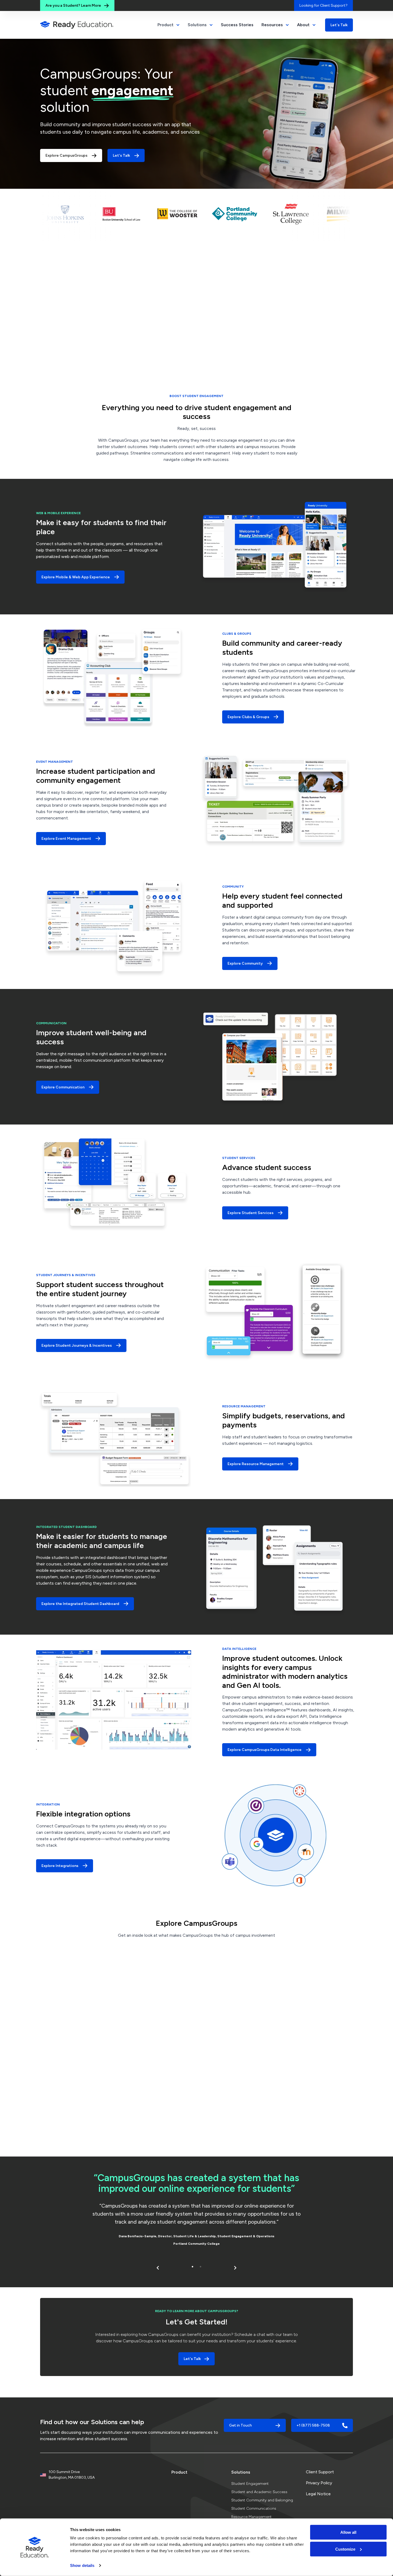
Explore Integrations (60, 1866)
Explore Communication (63, 1087)
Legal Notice (318, 2494)
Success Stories (237, 25)
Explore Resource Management (256, 1464)
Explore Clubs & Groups (248, 717)
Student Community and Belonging (262, 2500)
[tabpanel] (196, 2211)
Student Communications (254, 2508)
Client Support (320, 2472)
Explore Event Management (66, 839)
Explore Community (245, 963)
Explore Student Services (251, 1213)
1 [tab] (192, 2267)
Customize (345, 2549)
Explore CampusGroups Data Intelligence (265, 1750)
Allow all (348, 2532)
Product (179, 2472)
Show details (82, 2565)
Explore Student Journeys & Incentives (77, 1345)
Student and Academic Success (259, 2492)
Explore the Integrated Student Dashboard (80, 1604)
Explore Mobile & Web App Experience (76, 577)
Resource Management (251, 2517)
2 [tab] (201, 2267)
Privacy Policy (319, 2483)
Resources (272, 25)
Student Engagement (250, 2484)
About (303, 25)
